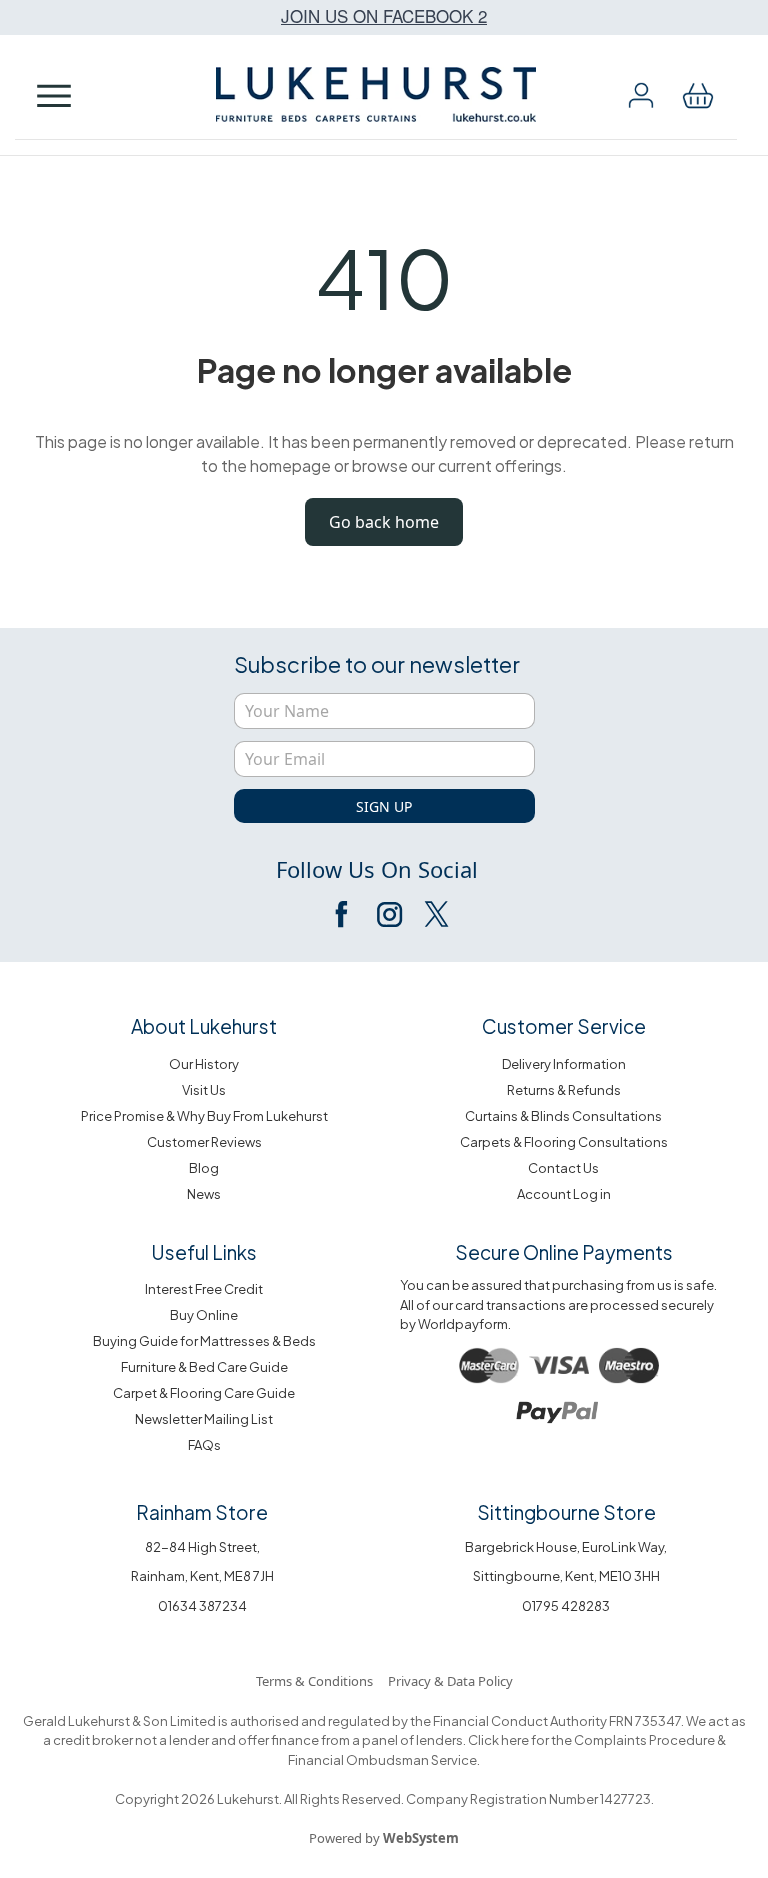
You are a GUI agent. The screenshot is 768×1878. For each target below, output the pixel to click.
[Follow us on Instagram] (389, 914)
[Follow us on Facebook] (343, 914)
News (204, 1194)
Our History (204, 1064)
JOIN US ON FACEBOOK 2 (384, 15)
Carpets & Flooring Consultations (564, 1142)
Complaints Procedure (643, 1740)
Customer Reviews (204, 1142)
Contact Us (563, 1168)
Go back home (384, 522)
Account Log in (564, 1194)
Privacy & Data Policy (450, 1681)
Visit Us (204, 1090)
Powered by (384, 1838)
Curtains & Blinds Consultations (563, 1116)
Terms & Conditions (314, 1681)
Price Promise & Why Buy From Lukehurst (204, 1116)
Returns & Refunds (564, 1090)
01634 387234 (202, 1606)
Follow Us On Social (377, 869)
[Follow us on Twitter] (435, 914)
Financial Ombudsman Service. (384, 1760)
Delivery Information (564, 1064)
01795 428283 (566, 1606)
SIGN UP (384, 806)
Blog (204, 1168)
